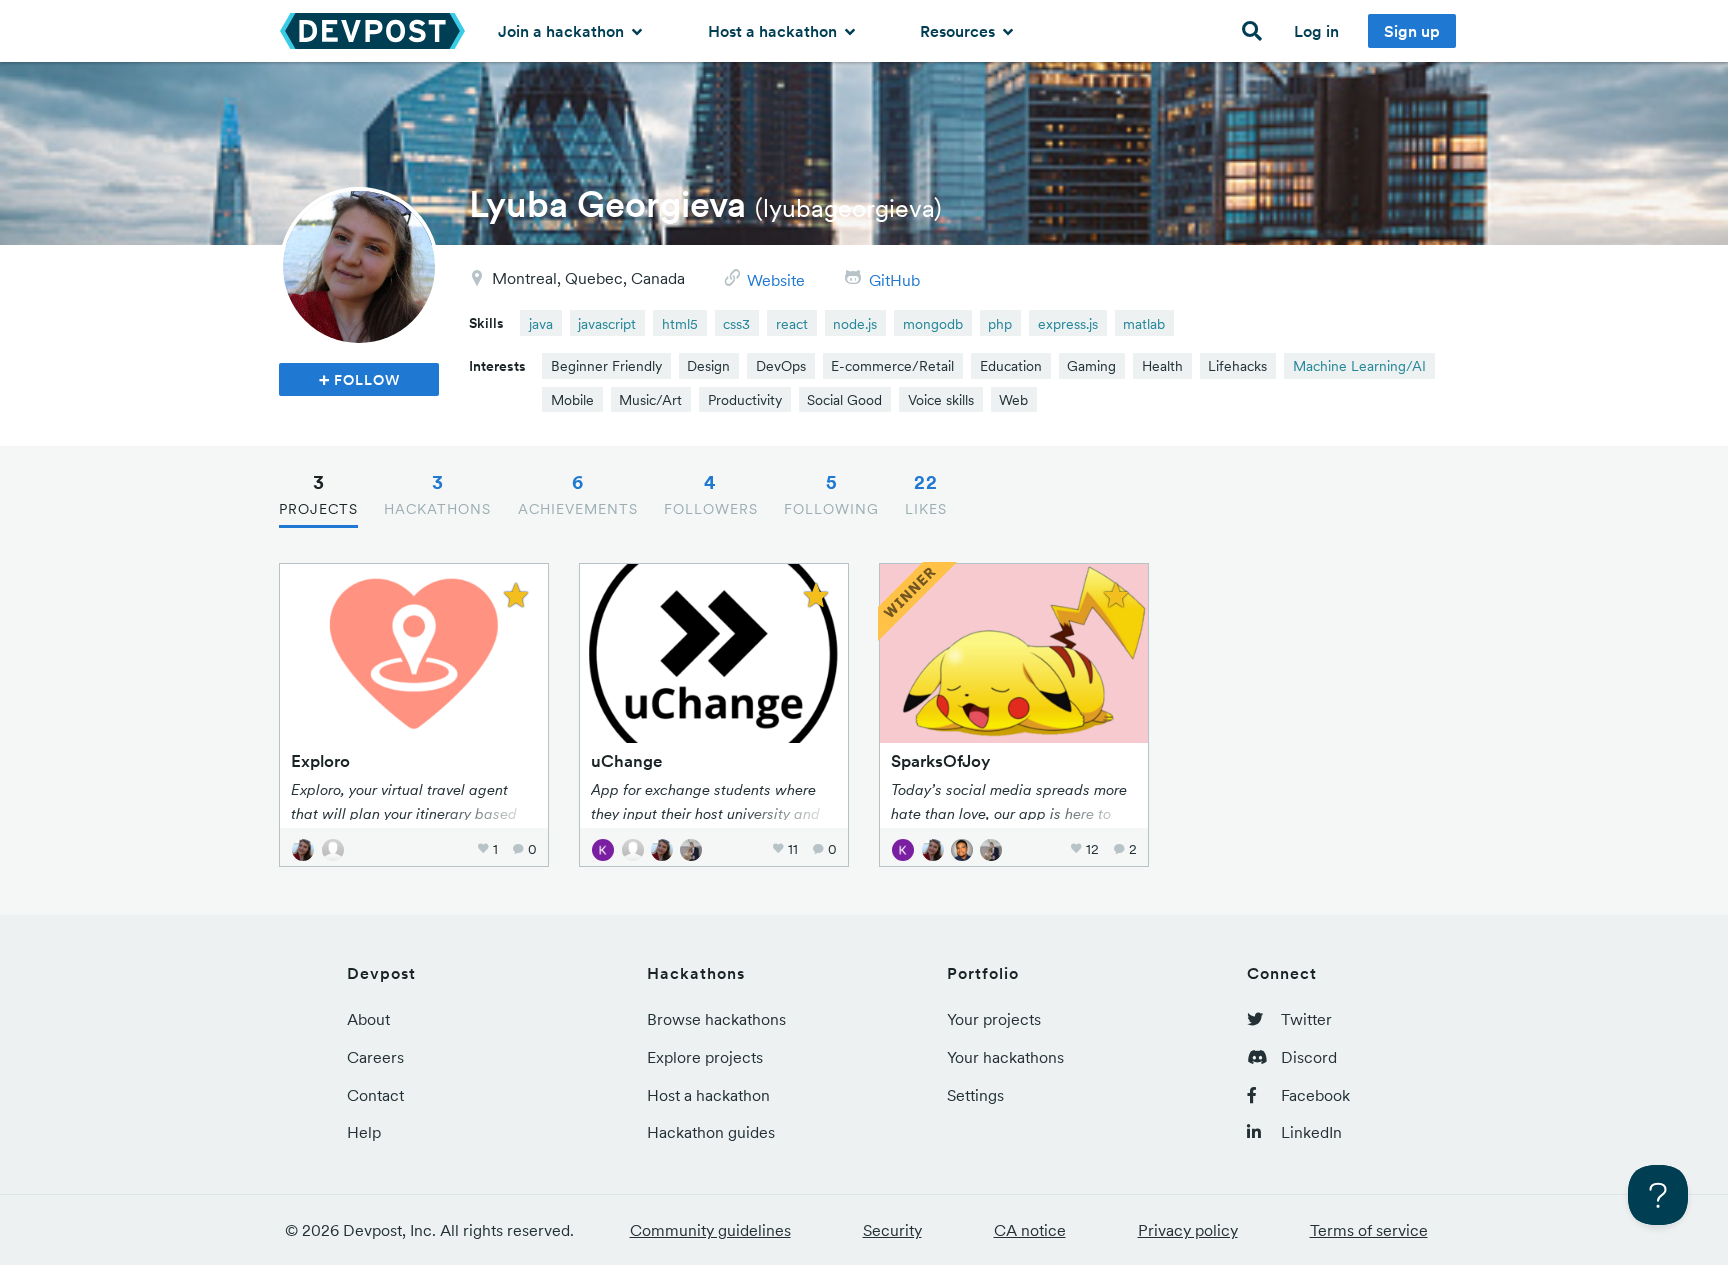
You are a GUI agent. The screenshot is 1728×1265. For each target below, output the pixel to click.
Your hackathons (1005, 1057)
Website (776, 280)
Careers (375, 1057)
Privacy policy (1188, 1230)
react (792, 324)
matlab (1144, 324)
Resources (959, 31)
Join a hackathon (563, 31)
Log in (1316, 31)
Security (892, 1230)
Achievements (578, 494)
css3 (736, 324)
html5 (680, 324)
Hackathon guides (711, 1132)
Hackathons (437, 494)
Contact (375, 1095)
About (368, 1019)
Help (364, 1132)
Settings (975, 1095)
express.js (1068, 324)
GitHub (894, 280)
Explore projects (705, 1057)
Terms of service (1369, 1230)
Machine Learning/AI (1359, 366)
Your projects (994, 1019)
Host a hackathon (774, 31)
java (541, 324)
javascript (607, 324)
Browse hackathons (716, 1019)
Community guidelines (710, 1230)
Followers (711, 494)
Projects (318, 494)
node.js (855, 324)
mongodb (933, 324)
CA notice (1030, 1230)
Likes (926, 494)
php (1000, 324)
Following (831, 494)
